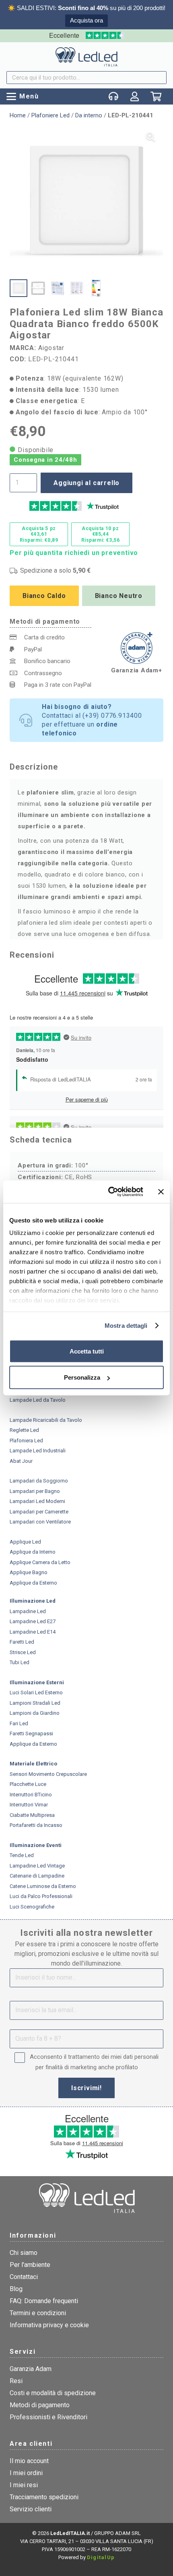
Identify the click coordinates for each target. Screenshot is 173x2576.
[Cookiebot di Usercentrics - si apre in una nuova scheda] (109, 1192)
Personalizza (82, 1377)
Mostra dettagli (126, 1326)
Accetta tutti (87, 1351)
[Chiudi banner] (161, 1192)
